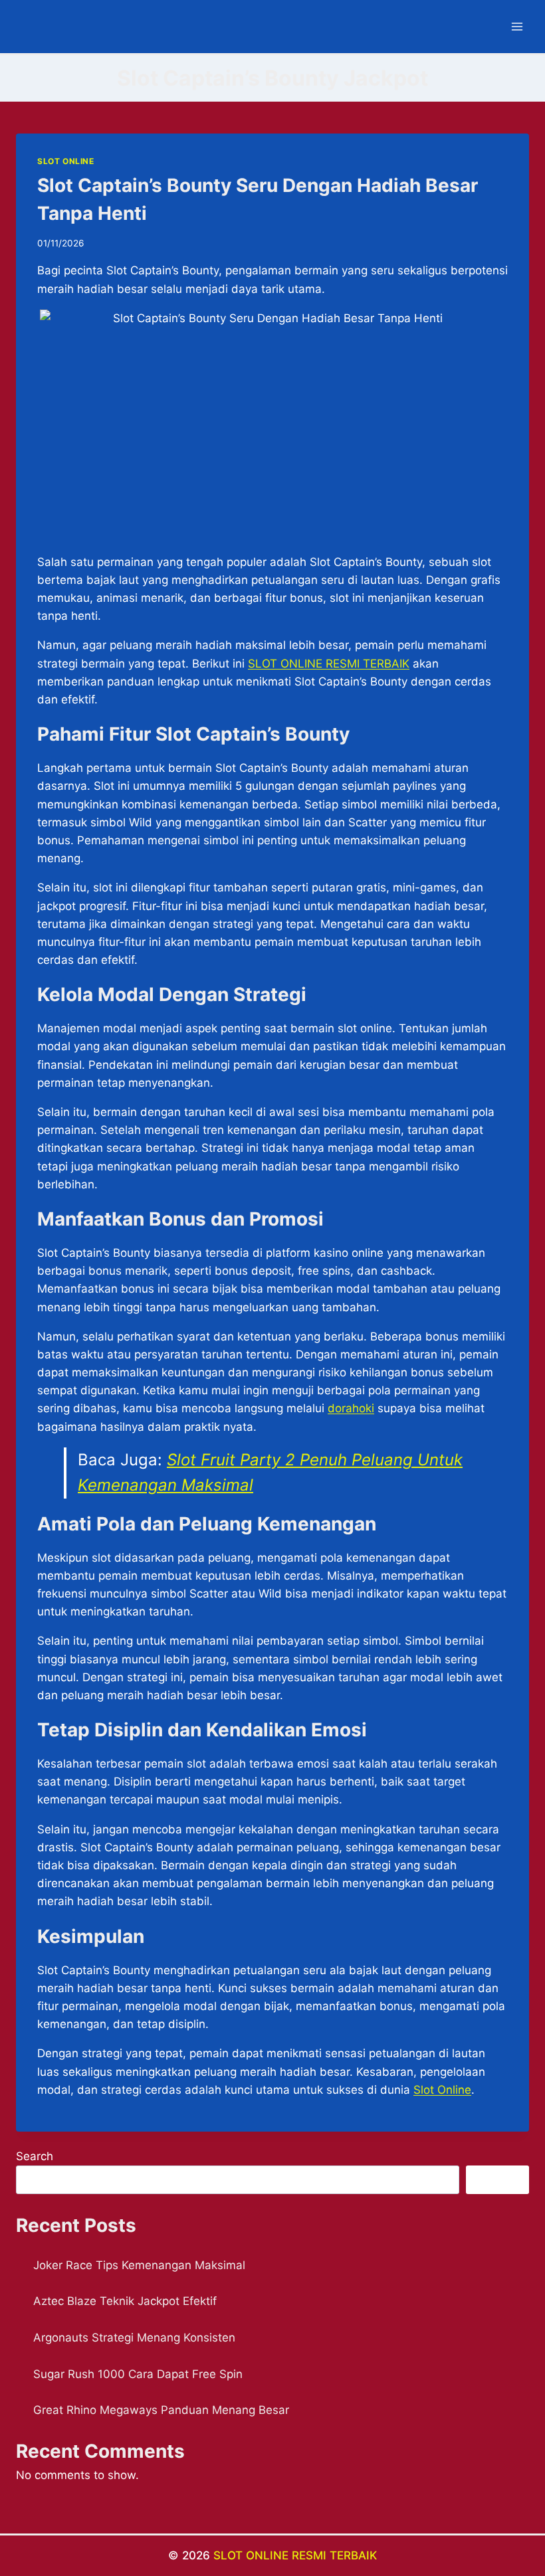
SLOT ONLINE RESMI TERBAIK (295, 2555)
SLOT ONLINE (66, 161)
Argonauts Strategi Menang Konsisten (134, 2338)
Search (35, 2156)
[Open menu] (517, 26)
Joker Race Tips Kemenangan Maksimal (139, 2265)
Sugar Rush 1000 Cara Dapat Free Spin (138, 2374)
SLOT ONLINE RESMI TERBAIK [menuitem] (329, 664)
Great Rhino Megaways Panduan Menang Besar (161, 2410)
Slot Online (442, 2090)
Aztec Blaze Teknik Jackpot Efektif (125, 2301)
